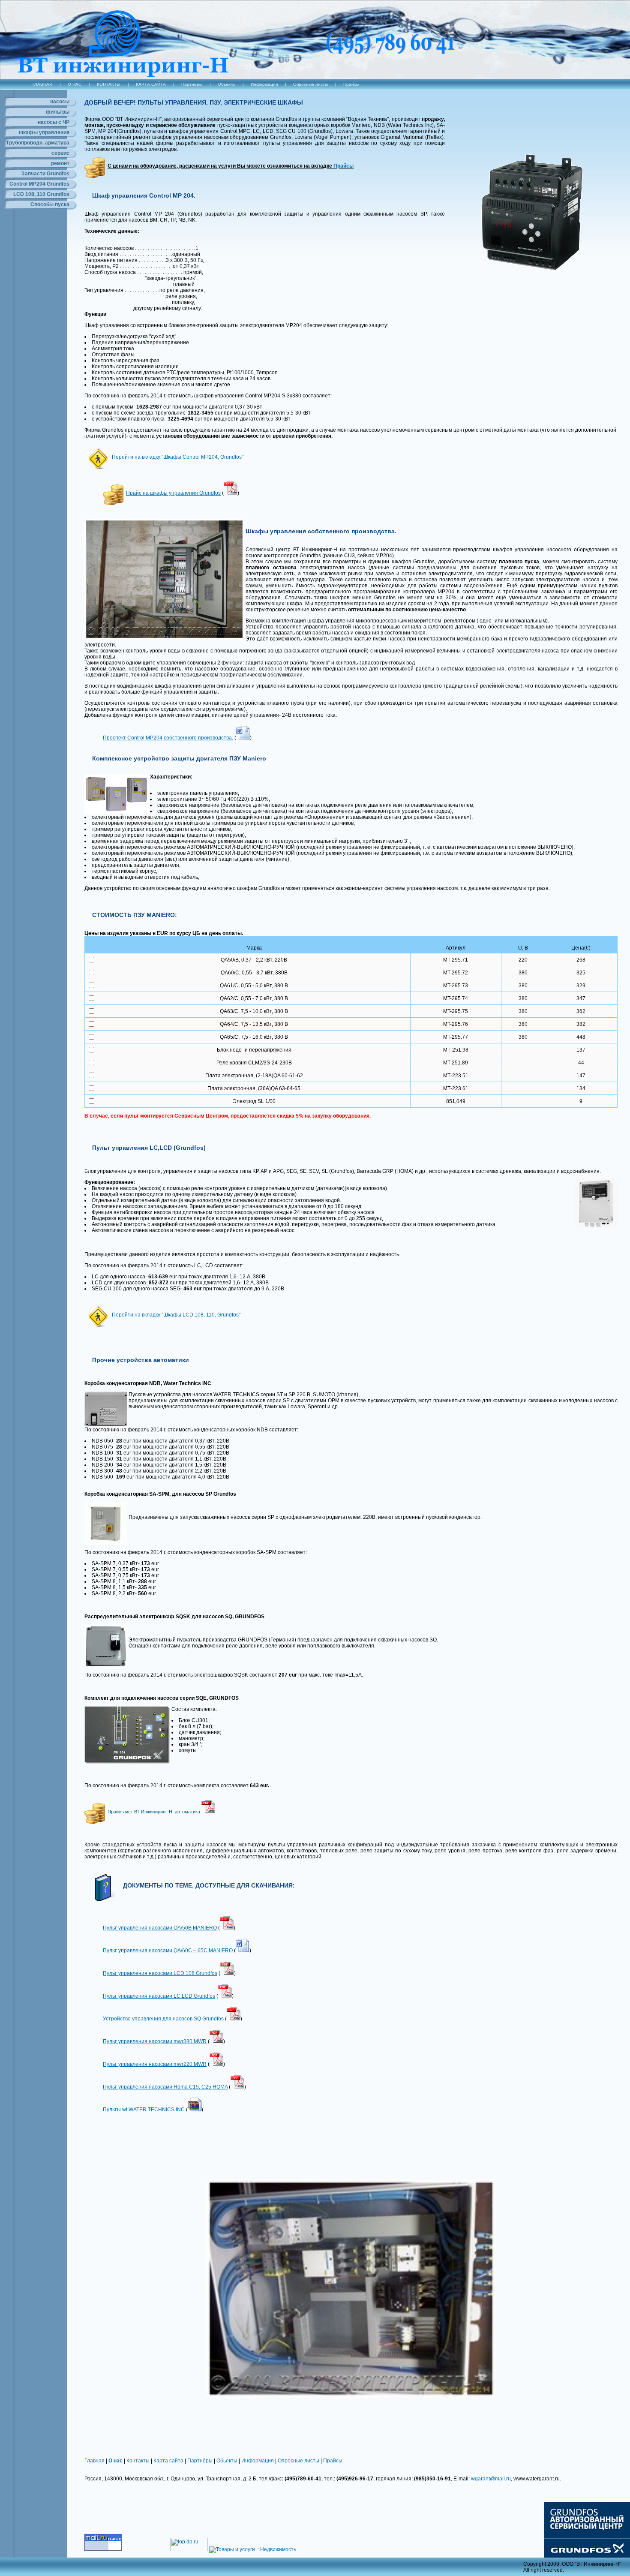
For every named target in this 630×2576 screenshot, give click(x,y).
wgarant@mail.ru (491, 2479)
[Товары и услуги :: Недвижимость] (253, 2549)
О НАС (75, 84)
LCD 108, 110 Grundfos (41, 194)
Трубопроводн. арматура (38, 143)
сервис (60, 153)
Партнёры (192, 84)
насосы (60, 102)
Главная (94, 2461)
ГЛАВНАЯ (42, 84)
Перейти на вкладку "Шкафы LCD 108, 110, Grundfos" (176, 1315)
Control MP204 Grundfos (39, 184)
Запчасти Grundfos (45, 174)
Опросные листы (310, 84)
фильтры (58, 112)
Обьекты (226, 84)
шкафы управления (44, 132)
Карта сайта (168, 2461)
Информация (264, 84)
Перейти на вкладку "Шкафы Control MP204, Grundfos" (178, 457)
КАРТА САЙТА (151, 84)
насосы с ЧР (54, 122)
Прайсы (351, 84)
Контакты (138, 2461)
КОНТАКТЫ (109, 84)
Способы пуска (50, 204)
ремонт (60, 163)
